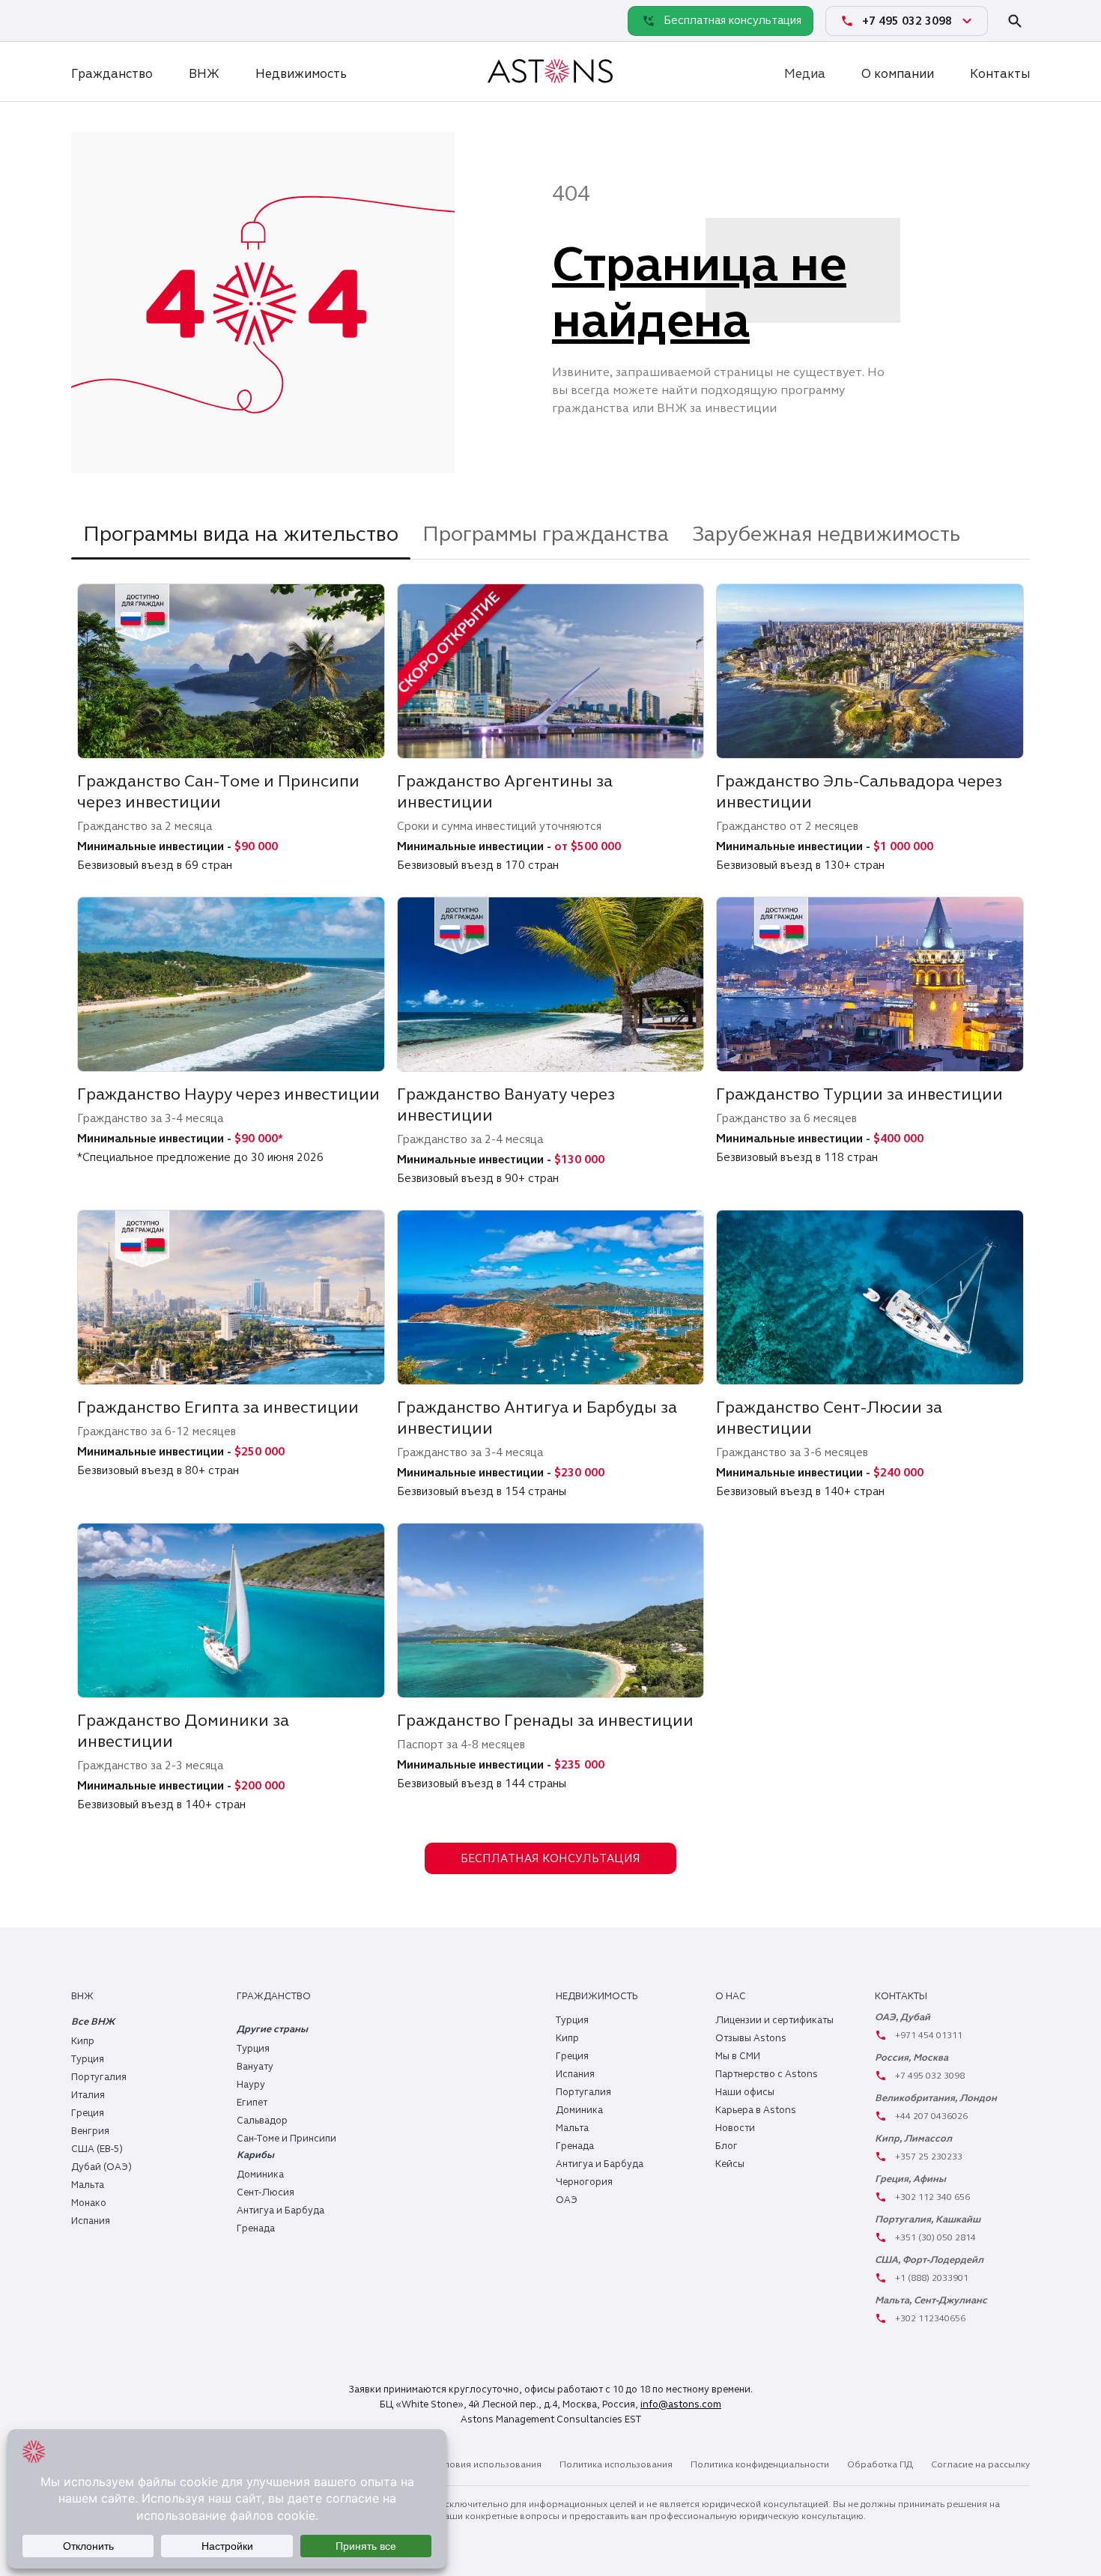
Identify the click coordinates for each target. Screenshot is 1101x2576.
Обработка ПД (880, 2464)
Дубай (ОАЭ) (101, 2167)
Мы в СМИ (738, 2056)
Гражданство (112, 74)
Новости (735, 2128)
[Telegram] (119, 20)
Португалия (99, 2077)
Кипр (83, 2041)
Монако (89, 2203)
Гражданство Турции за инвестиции (859, 1094)
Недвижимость (301, 74)
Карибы (255, 2155)
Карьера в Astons (756, 2110)
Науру (251, 2085)
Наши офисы (745, 2092)
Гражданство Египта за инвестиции (218, 1407)
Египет (252, 2103)
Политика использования (616, 2464)
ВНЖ (204, 74)
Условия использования (487, 2464)
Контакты (1000, 74)
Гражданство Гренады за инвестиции (545, 1720)
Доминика (260, 2175)
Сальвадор (262, 2121)
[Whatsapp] (86, 20)
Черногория (584, 2182)
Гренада (256, 2228)
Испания (91, 2221)
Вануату (255, 2067)
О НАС (731, 1996)
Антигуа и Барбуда (280, 2210)
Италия (88, 2095)
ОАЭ (567, 2200)
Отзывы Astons (751, 2038)
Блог (727, 2146)
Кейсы (730, 2164)
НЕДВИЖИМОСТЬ (597, 1996)
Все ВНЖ (93, 2022)
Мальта (88, 2185)
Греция (88, 2113)
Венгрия (90, 2131)
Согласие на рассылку (980, 2464)
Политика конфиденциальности (760, 2464)
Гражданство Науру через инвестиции (228, 1094)
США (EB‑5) (97, 2149)
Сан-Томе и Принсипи (286, 2139)
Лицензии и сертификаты (774, 2020)
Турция (88, 2059)
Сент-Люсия (266, 2192)
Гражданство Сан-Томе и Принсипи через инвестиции (218, 791)
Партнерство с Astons (767, 2074)
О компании (898, 74)
